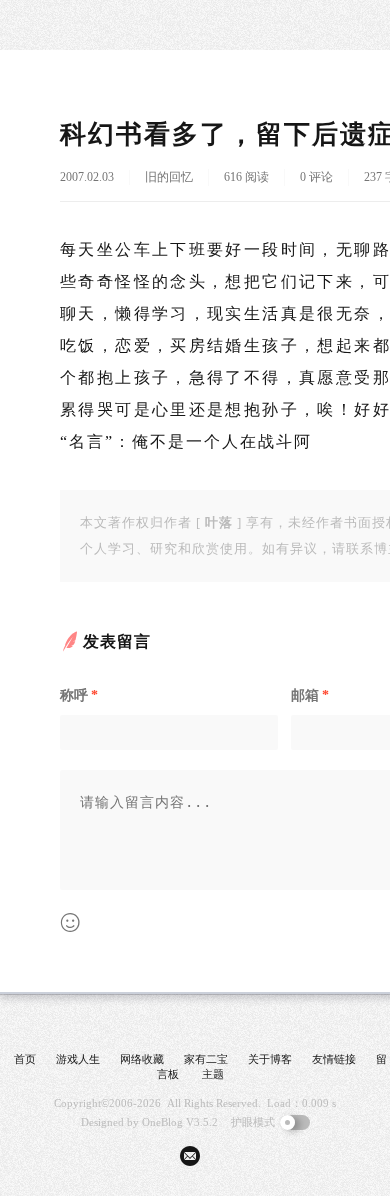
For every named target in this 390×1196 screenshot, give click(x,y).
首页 (25, 1059)
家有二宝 (206, 1059)
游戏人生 (78, 1059)
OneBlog (162, 1122)
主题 (213, 1074)
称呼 (79, 695)
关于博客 (270, 1059)
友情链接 (334, 1059)
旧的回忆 (169, 177)
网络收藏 (142, 1059)
